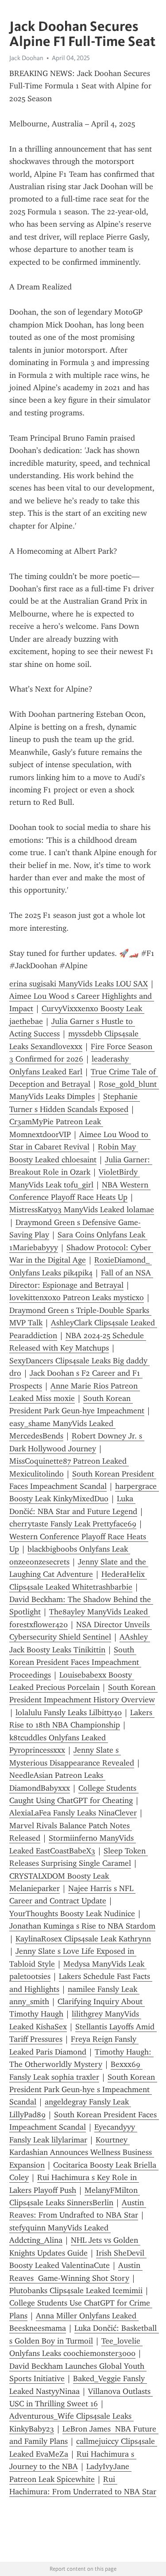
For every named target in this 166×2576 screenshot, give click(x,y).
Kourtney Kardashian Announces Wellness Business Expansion (82, 2152)
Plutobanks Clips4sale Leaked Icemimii (76, 2291)
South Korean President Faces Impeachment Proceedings (75, 1662)
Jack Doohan (26, 58)
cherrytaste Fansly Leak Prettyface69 (73, 1524)
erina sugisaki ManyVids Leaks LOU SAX (79, 984)
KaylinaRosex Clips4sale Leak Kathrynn (83, 1939)
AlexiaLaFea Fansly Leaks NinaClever (73, 1813)
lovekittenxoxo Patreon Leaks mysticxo (77, 1298)
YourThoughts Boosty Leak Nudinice (72, 1914)
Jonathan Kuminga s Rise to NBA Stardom (82, 1926)
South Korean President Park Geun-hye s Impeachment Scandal (83, 2090)
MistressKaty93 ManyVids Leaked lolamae (82, 1210)
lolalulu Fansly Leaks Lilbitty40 (69, 1712)
